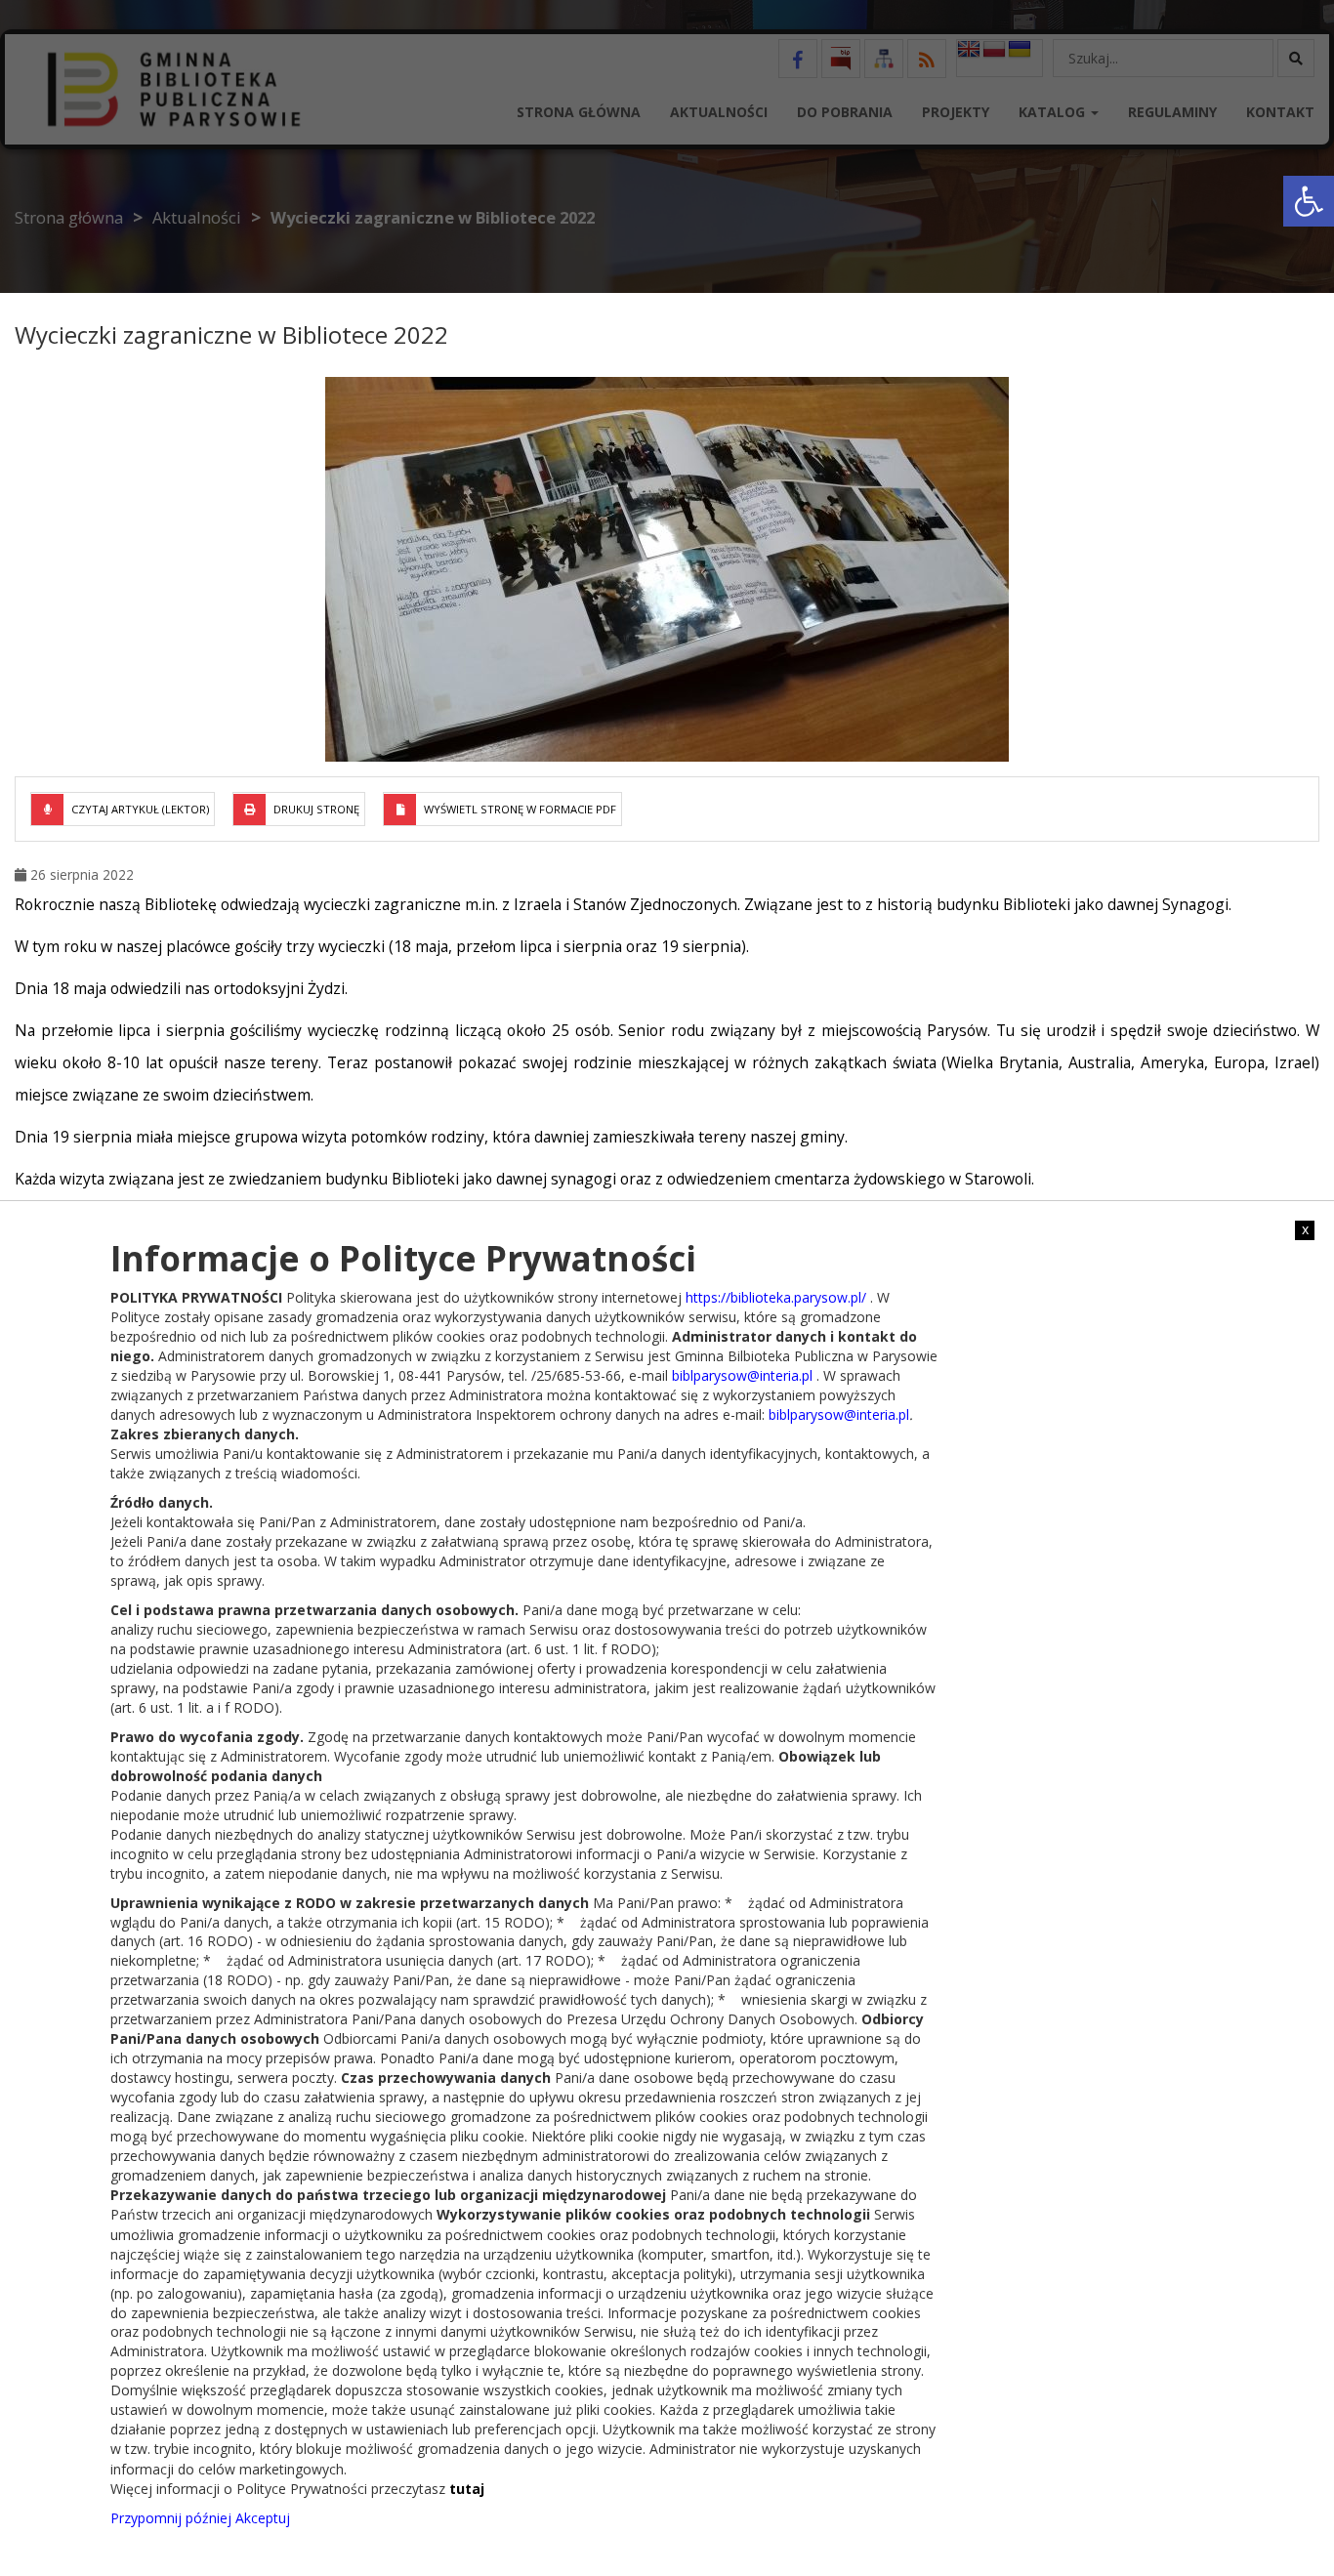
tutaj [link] (467, 2488)
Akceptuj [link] (263, 2517)
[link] (1309, 201)
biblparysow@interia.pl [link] (742, 1374)
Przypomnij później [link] (171, 2517)
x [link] (1305, 1229)
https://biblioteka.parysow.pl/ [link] (776, 1296)
